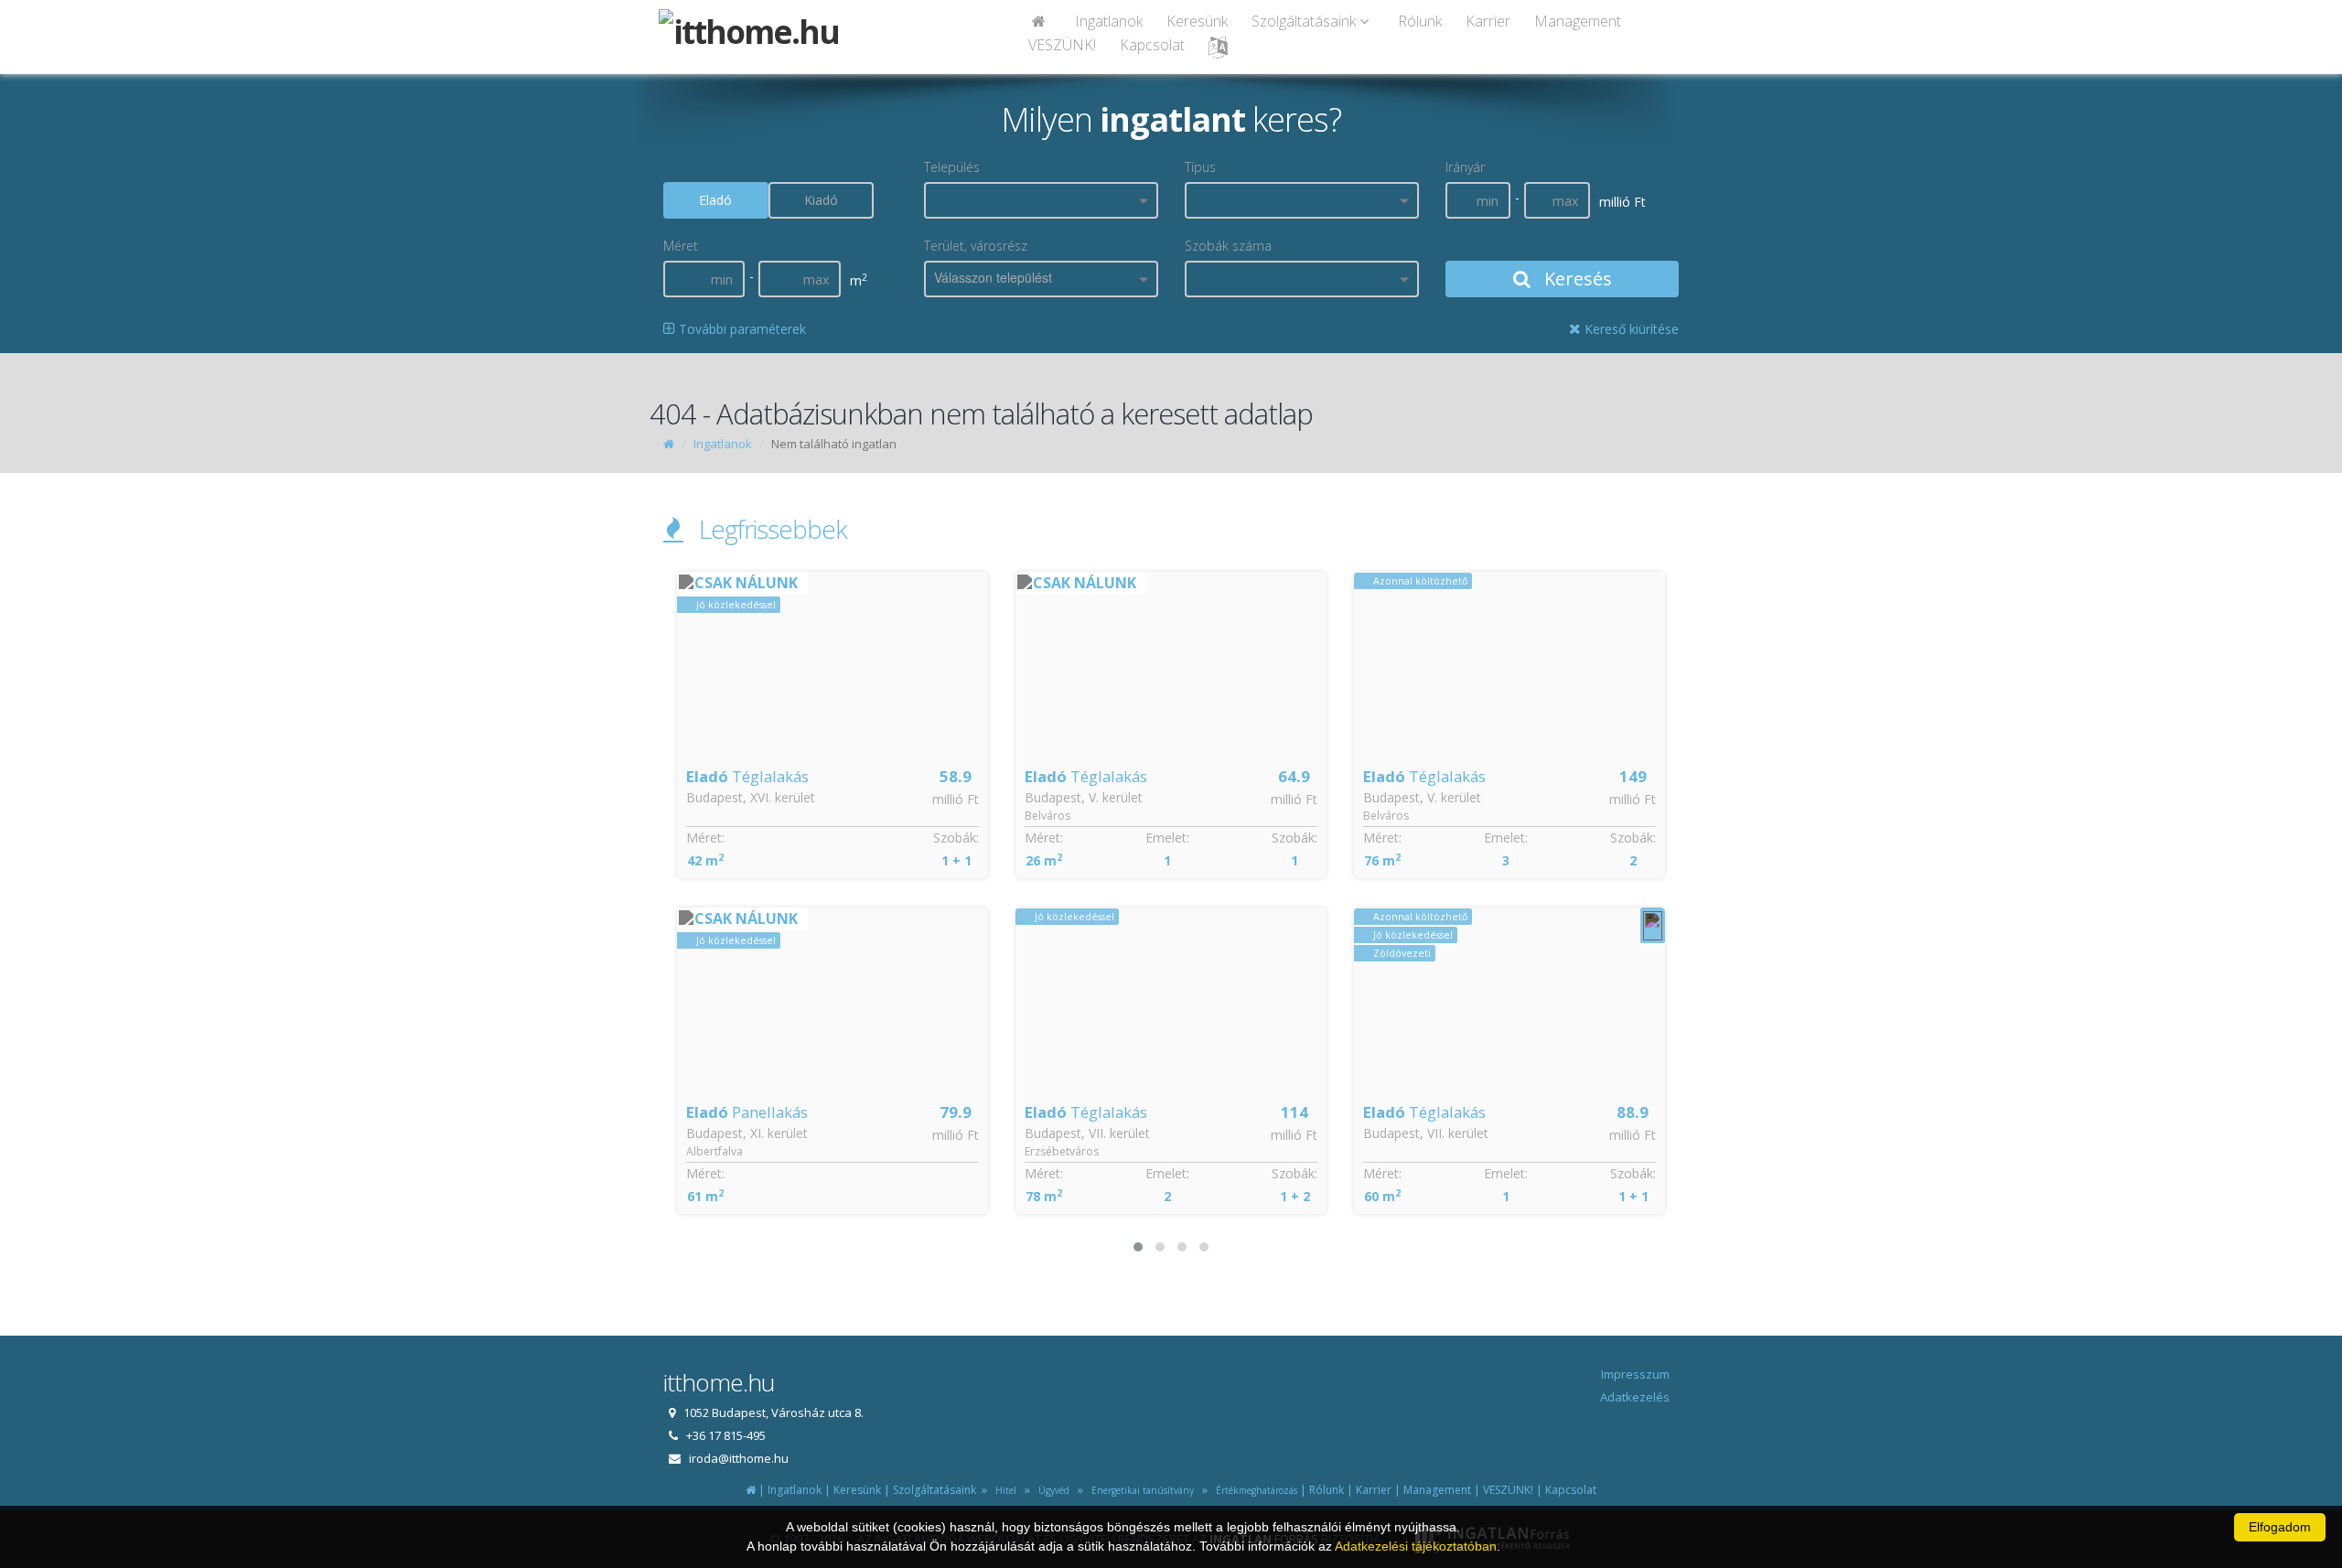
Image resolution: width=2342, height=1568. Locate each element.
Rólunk (1420, 21)
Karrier (1488, 21)
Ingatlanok (1109, 21)
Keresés (1576, 279)
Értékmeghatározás (1254, 1490)
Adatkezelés (1635, 1397)
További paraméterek (741, 329)
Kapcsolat (1152, 45)
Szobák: (956, 838)
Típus (1200, 167)
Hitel (1003, 1490)
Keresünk (1197, 21)
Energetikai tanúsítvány (1140, 1490)
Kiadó (821, 200)
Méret (681, 246)
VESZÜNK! (1062, 45)
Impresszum (1635, 1374)
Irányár (1465, 167)
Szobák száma (1228, 246)
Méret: (705, 838)
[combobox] (1041, 200)
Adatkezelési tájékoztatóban (1416, 1546)
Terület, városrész (976, 246)
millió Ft (956, 799)
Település (952, 167)
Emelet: (829, 838)
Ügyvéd (1051, 1490)
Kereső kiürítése (1630, 329)
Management (1578, 21)
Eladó (715, 200)
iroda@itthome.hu (739, 1458)
